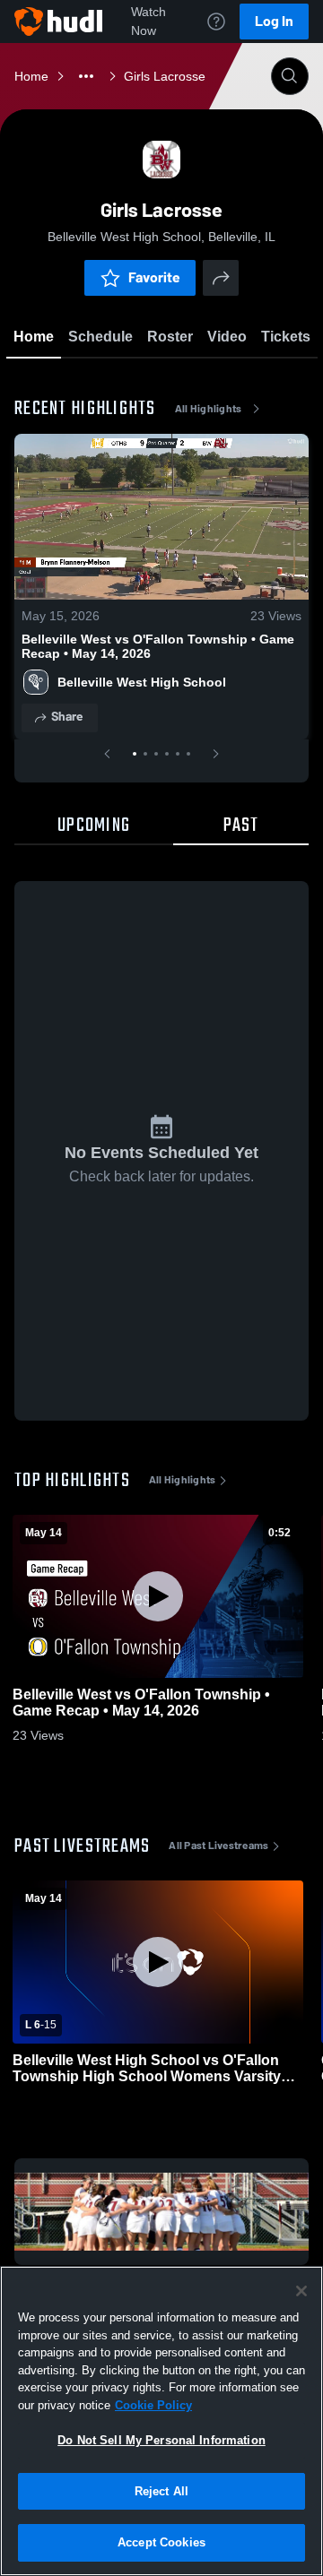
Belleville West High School (142, 682)
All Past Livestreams (218, 1846)
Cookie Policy (153, 2405)
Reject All (161, 2491)
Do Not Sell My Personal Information (161, 2440)
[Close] (301, 2291)
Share (67, 717)
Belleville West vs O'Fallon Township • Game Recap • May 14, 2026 (158, 646)
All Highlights (209, 409)
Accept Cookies (161, 2542)
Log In (274, 21)
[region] (161, 2421)
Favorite (154, 277)
